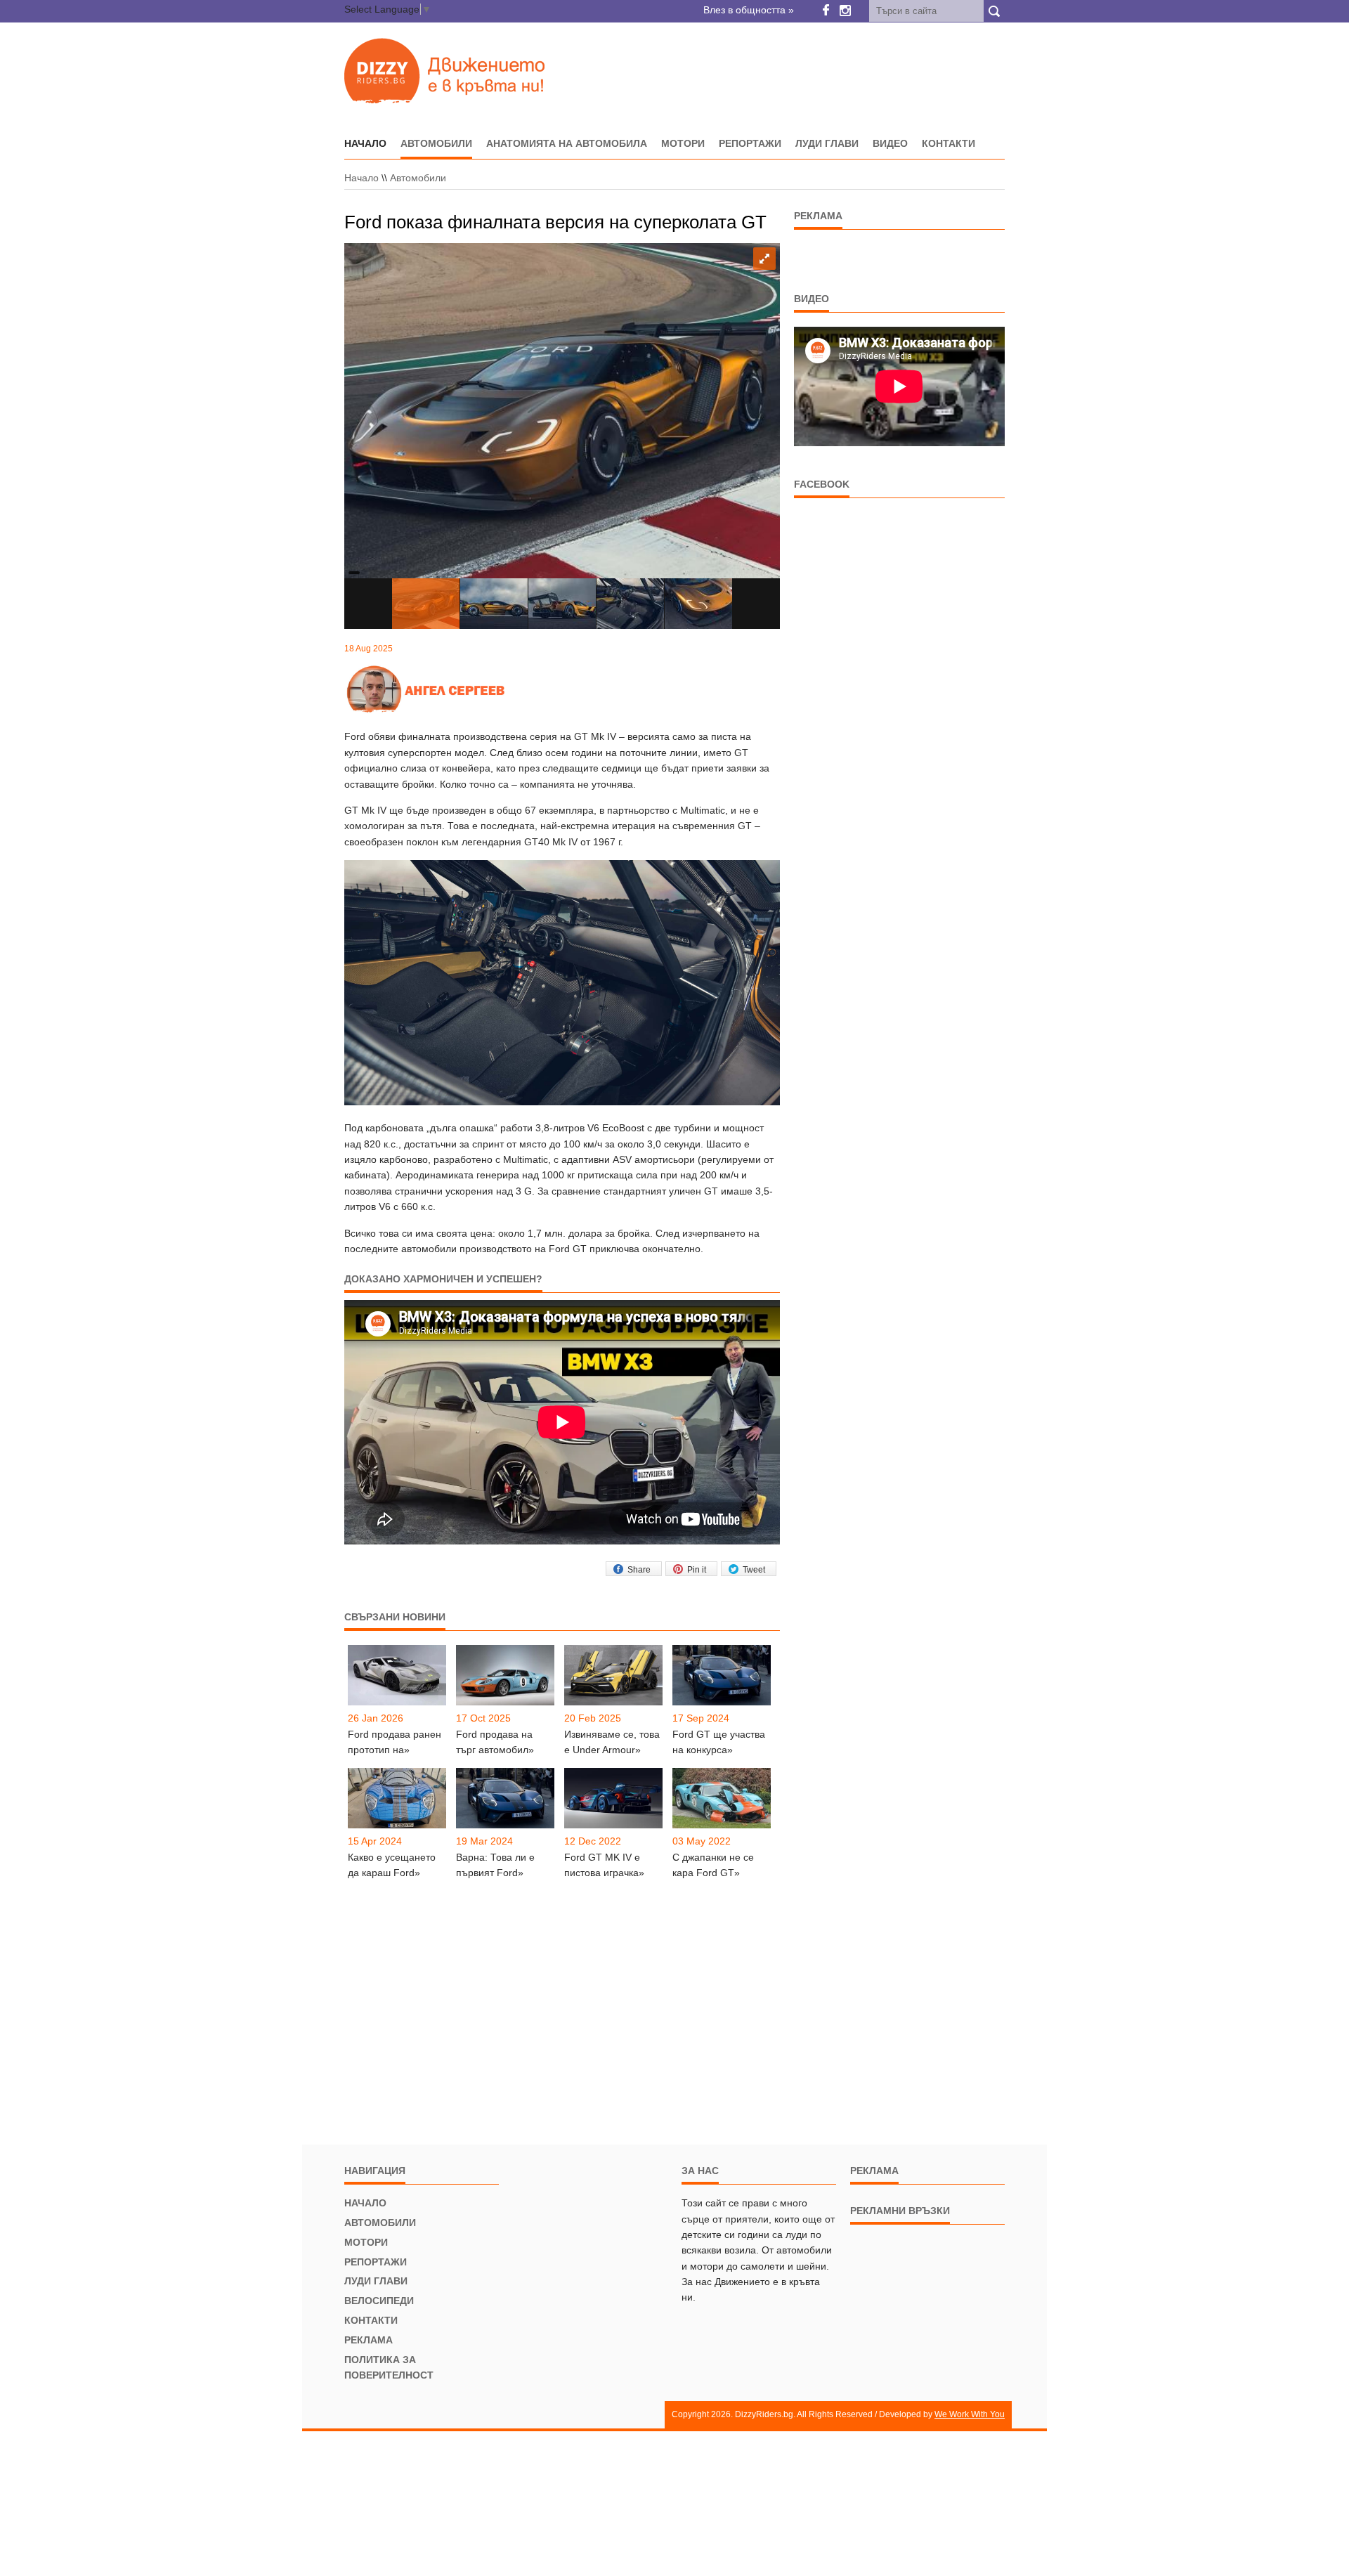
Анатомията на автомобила (567, 143)
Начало (361, 178)
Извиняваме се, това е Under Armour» (612, 1742)
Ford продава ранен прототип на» (395, 1742)
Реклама (369, 2340)
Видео (890, 143)
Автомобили (436, 143)
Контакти (949, 143)
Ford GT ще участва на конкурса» (719, 1742)
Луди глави (827, 143)
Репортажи (750, 143)
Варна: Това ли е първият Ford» (495, 1865)
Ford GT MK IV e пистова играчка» (604, 1865)
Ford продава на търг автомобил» (495, 1742)
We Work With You (970, 2414)
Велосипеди (379, 2301)
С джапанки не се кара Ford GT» (713, 1865)
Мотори (683, 143)
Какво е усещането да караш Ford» (392, 1865)
